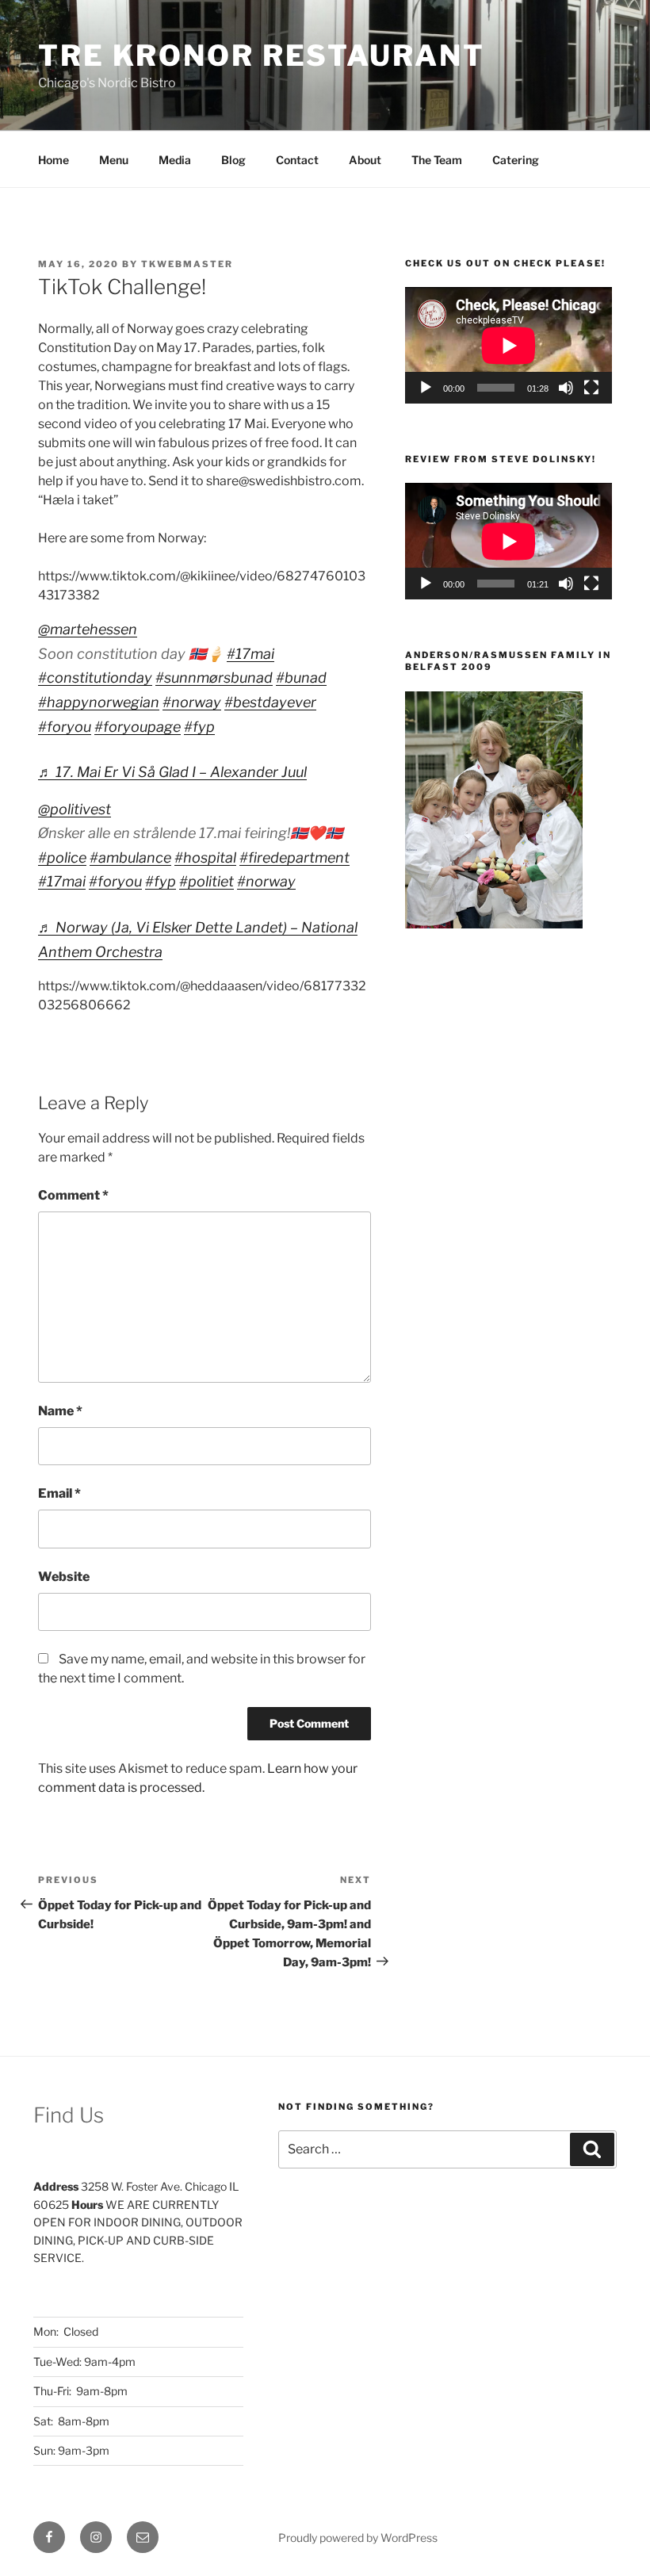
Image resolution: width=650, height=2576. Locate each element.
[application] (509, 345)
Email (59, 1493)
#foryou (65, 727)
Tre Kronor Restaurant (261, 56)
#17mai (250, 654)
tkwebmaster (187, 264)
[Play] (426, 388)
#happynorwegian (99, 702)
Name (60, 1411)
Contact (297, 160)
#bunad (301, 677)
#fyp (199, 727)
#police (62, 857)
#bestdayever (270, 702)
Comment (73, 1195)
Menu (114, 160)
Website (64, 1577)
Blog (233, 160)
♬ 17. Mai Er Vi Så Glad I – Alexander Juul (172, 772)
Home (54, 160)
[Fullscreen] (591, 388)
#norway (192, 702)
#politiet (206, 881)
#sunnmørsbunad (214, 677)
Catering (516, 160)
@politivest (75, 809)
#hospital (205, 857)
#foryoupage (138, 727)
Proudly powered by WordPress (358, 2538)
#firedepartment (294, 857)
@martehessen (88, 629)
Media (175, 160)
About (365, 160)
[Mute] (566, 388)
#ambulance (130, 857)
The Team (437, 160)
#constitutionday (95, 677)
